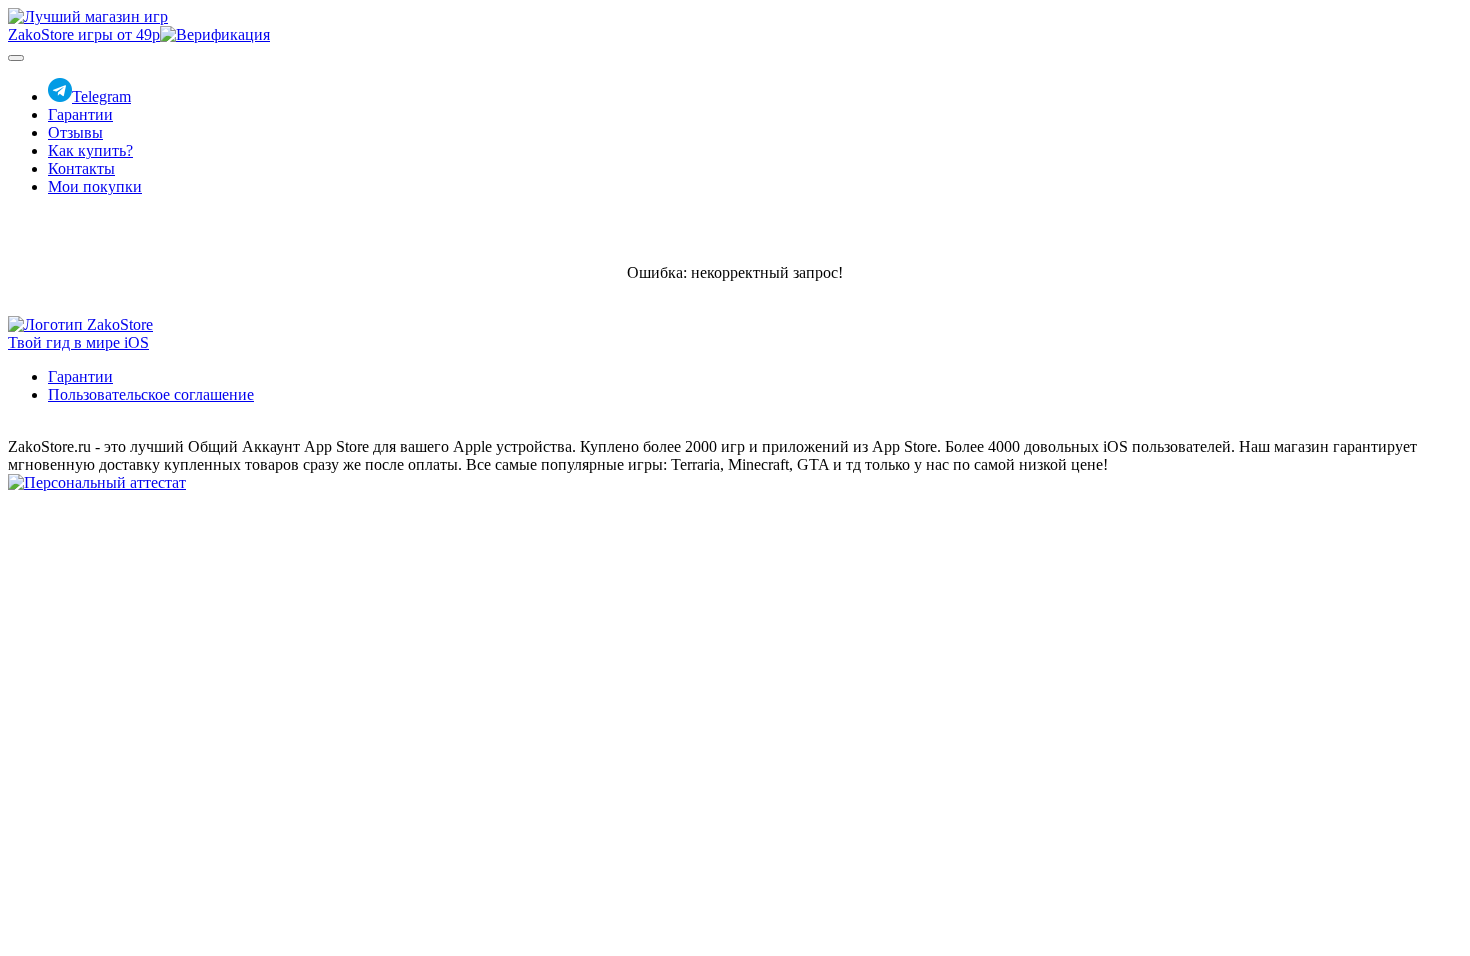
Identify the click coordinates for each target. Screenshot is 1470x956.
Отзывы (75, 132)
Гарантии (80, 114)
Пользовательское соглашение (151, 394)
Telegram (101, 96)
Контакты (81, 168)
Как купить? (90, 150)
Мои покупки (95, 186)
